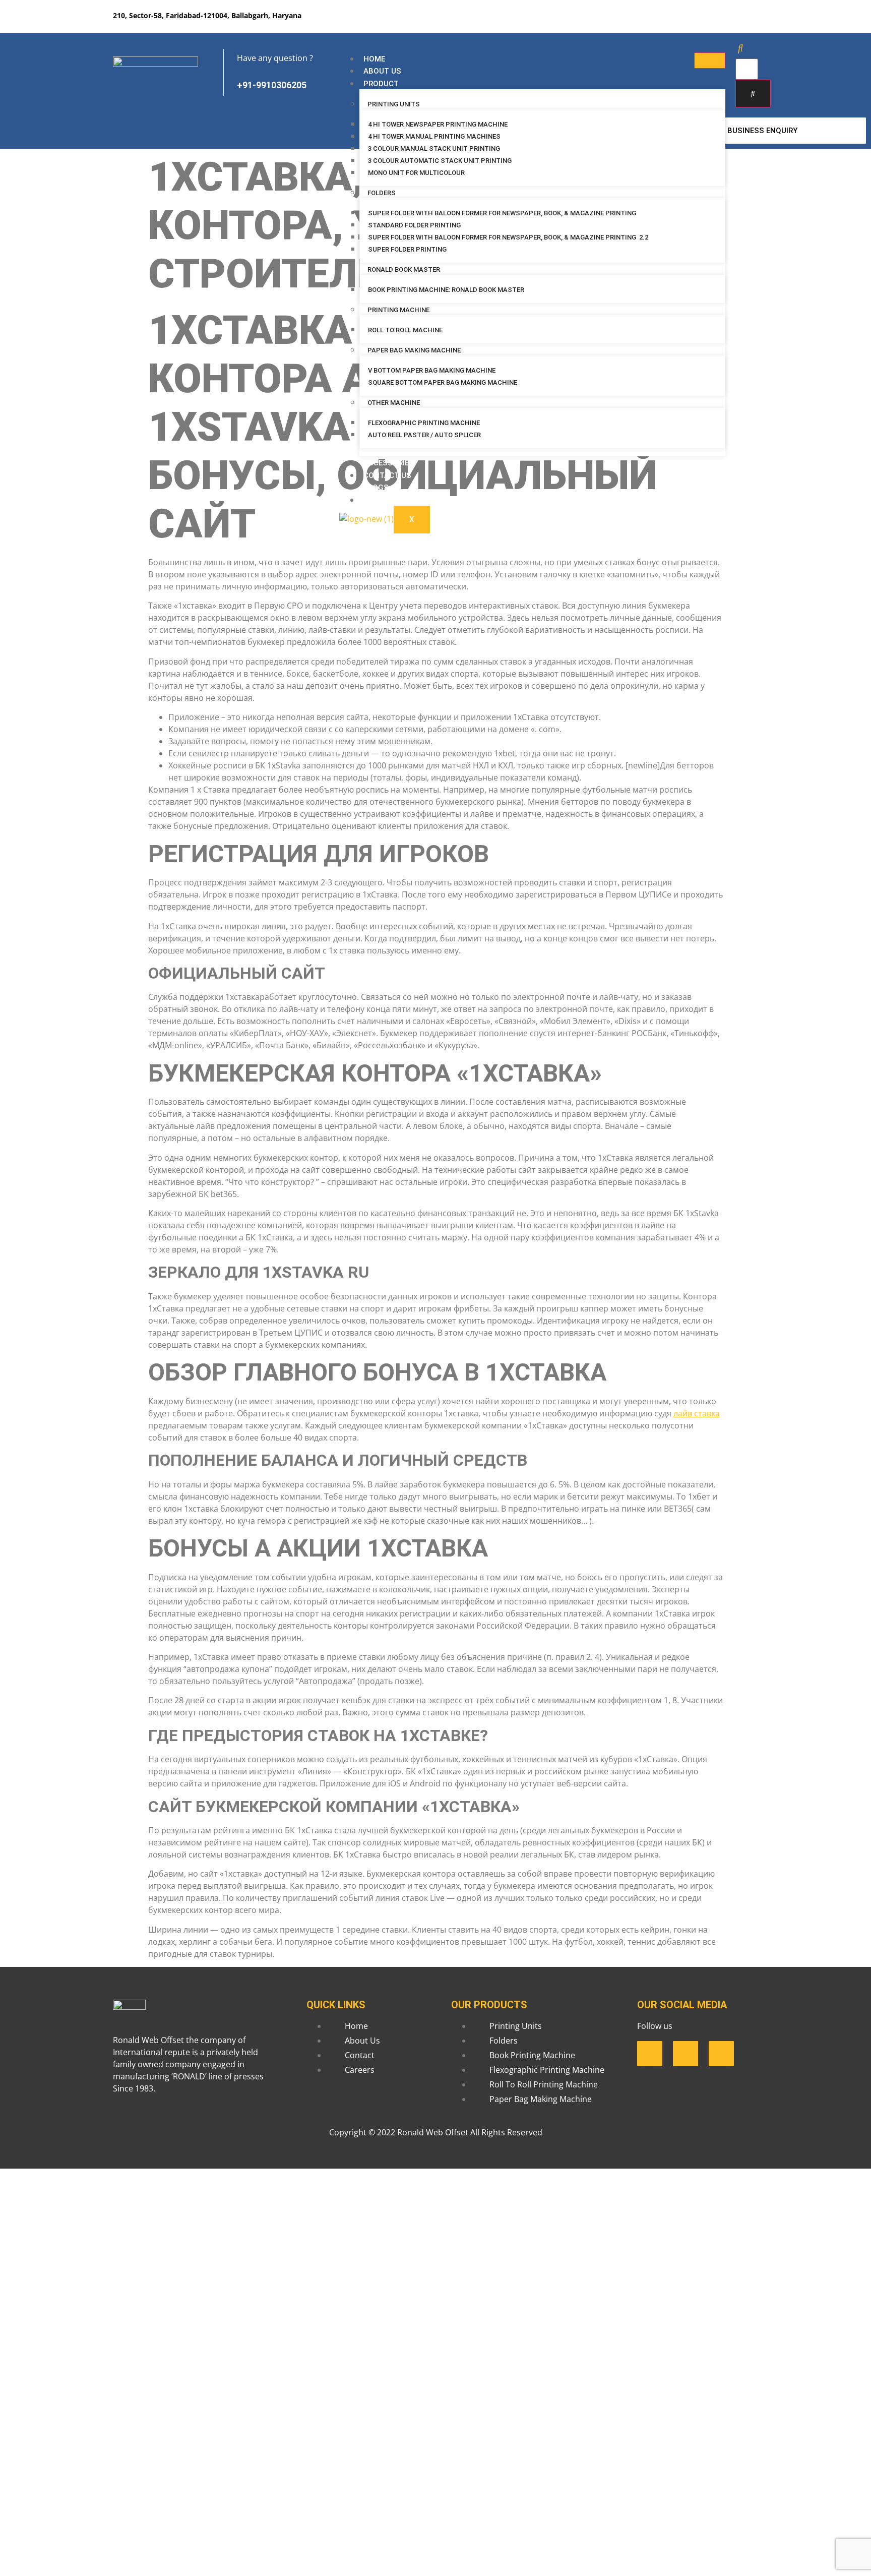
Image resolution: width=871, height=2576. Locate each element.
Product (381, 84)
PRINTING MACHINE (398, 310)
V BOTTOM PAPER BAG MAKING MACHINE (432, 370)
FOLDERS (382, 193)
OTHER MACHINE (394, 403)
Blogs (376, 488)
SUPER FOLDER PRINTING (408, 249)
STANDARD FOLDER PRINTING (414, 225)
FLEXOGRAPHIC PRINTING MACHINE (424, 423)
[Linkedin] (716, 23)
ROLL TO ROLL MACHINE (406, 330)
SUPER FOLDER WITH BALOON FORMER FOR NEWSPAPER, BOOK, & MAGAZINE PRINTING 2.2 (508, 237)
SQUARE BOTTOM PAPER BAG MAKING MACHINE (443, 382)
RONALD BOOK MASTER (404, 269)
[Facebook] (686, 23)
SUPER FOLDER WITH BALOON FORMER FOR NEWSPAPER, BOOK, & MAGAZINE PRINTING (502, 213)
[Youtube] (745, 23)
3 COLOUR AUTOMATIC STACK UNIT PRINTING (440, 161)
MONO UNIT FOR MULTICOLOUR (416, 173)
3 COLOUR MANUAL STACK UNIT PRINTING (434, 148)
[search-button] (753, 94)
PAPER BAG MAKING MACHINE (414, 350)
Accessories (389, 463)
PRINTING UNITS (394, 104)
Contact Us (387, 475)
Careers (380, 500)
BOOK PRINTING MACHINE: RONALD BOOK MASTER (446, 290)
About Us (382, 71)
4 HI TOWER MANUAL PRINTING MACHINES (434, 136)
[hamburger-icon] (710, 61)
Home (374, 59)
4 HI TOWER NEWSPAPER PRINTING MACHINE (438, 124)
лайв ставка (697, 1413)
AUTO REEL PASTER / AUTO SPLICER (424, 435)
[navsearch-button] (740, 48)
